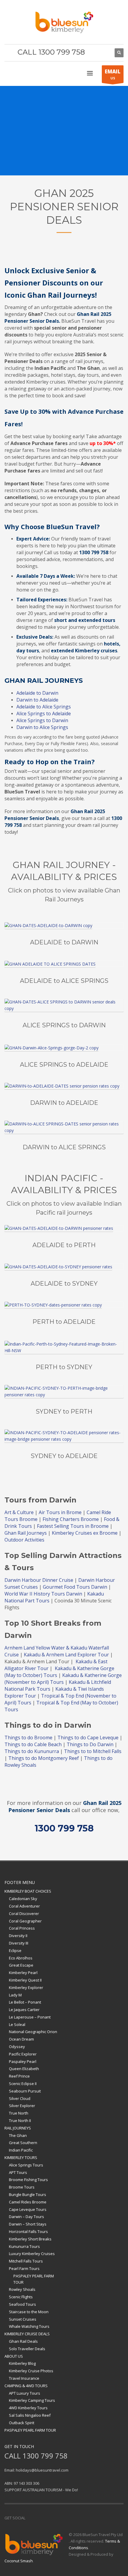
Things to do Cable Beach (33, 1744)
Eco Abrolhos (21, 1958)
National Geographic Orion (33, 2032)
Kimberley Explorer (26, 1987)
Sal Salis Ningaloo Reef (30, 2415)
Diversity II (18, 1936)
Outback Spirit (22, 2423)
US (113, 74)
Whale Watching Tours (29, 2326)
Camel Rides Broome (28, 2202)
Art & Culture (19, 1512)
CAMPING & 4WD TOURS (26, 2386)
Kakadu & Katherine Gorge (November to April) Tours (63, 1679)
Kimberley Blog (22, 2363)
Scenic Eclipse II (23, 2084)
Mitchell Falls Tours (26, 2261)
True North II (20, 2121)
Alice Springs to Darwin (42, 720)
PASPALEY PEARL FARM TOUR (34, 2279)
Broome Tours (22, 2187)
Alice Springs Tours (26, 2165)
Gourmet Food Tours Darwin (75, 1587)
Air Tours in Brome (60, 1512)
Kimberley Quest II (25, 1980)
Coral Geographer (25, 1921)
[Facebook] (95, 53)
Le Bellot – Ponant (25, 2002)
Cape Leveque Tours (28, 2209)
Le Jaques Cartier (24, 2010)
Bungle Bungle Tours (28, 2194)
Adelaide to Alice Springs (44, 707)
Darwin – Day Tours (26, 2217)
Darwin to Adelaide (37, 700)
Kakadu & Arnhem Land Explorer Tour (66, 1655)
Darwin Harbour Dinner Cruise (39, 1580)
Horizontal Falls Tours (28, 2231)
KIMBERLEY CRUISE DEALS (27, 2334)
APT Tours (18, 2172)
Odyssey (17, 2047)
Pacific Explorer (23, 2054)
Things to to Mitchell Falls (93, 1751)
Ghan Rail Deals (23, 2341)
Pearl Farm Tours (24, 2268)
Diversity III (19, 1943)
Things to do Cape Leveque (88, 1738)
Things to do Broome (28, 1738)
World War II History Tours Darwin (43, 1594)
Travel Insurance (24, 2378)
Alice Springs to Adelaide (44, 714)
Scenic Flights (21, 2297)
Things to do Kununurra (32, 1751)
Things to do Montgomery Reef (44, 1758)
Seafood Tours (22, 2304)
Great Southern (23, 2143)
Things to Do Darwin (90, 1744)
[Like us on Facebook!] (30, 2518)
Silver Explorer (22, 2106)
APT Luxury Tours (25, 2393)
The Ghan (18, 2135)
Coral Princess (22, 1928)
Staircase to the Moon (29, 2312)
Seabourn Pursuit (25, 2091)
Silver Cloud (20, 2098)
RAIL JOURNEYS (18, 2128)
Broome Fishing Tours (28, 2180)
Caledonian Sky (23, 1899)
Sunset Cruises (23, 2319)
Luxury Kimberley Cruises (32, 2254)
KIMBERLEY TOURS (21, 2158)
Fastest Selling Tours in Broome (73, 1526)
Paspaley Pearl (23, 2061)
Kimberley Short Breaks (30, 2239)
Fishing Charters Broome (71, 1519)
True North (19, 2113)
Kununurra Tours (24, 2246)
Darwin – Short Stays (28, 2224)
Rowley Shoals (22, 2289)
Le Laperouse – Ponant (30, 2017)
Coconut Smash (19, 2561)
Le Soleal (17, 2024)
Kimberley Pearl (23, 1973)
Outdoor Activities (25, 1540)
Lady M (15, 1995)
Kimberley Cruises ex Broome (85, 1533)
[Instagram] (104, 53)
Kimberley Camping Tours (32, 2400)
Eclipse (15, 1950)
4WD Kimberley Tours (28, 2408)
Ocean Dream (21, 2039)
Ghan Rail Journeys (26, 1533)
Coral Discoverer (24, 1914)
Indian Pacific (21, 2150)
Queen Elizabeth (24, 2069)
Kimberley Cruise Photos (31, 2371)
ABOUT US (14, 2356)
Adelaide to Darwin (37, 693)
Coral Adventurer (24, 1906)
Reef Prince (19, 2076)
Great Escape (21, 1965)
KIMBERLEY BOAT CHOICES (28, 1891)
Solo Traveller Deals (27, 2349)
